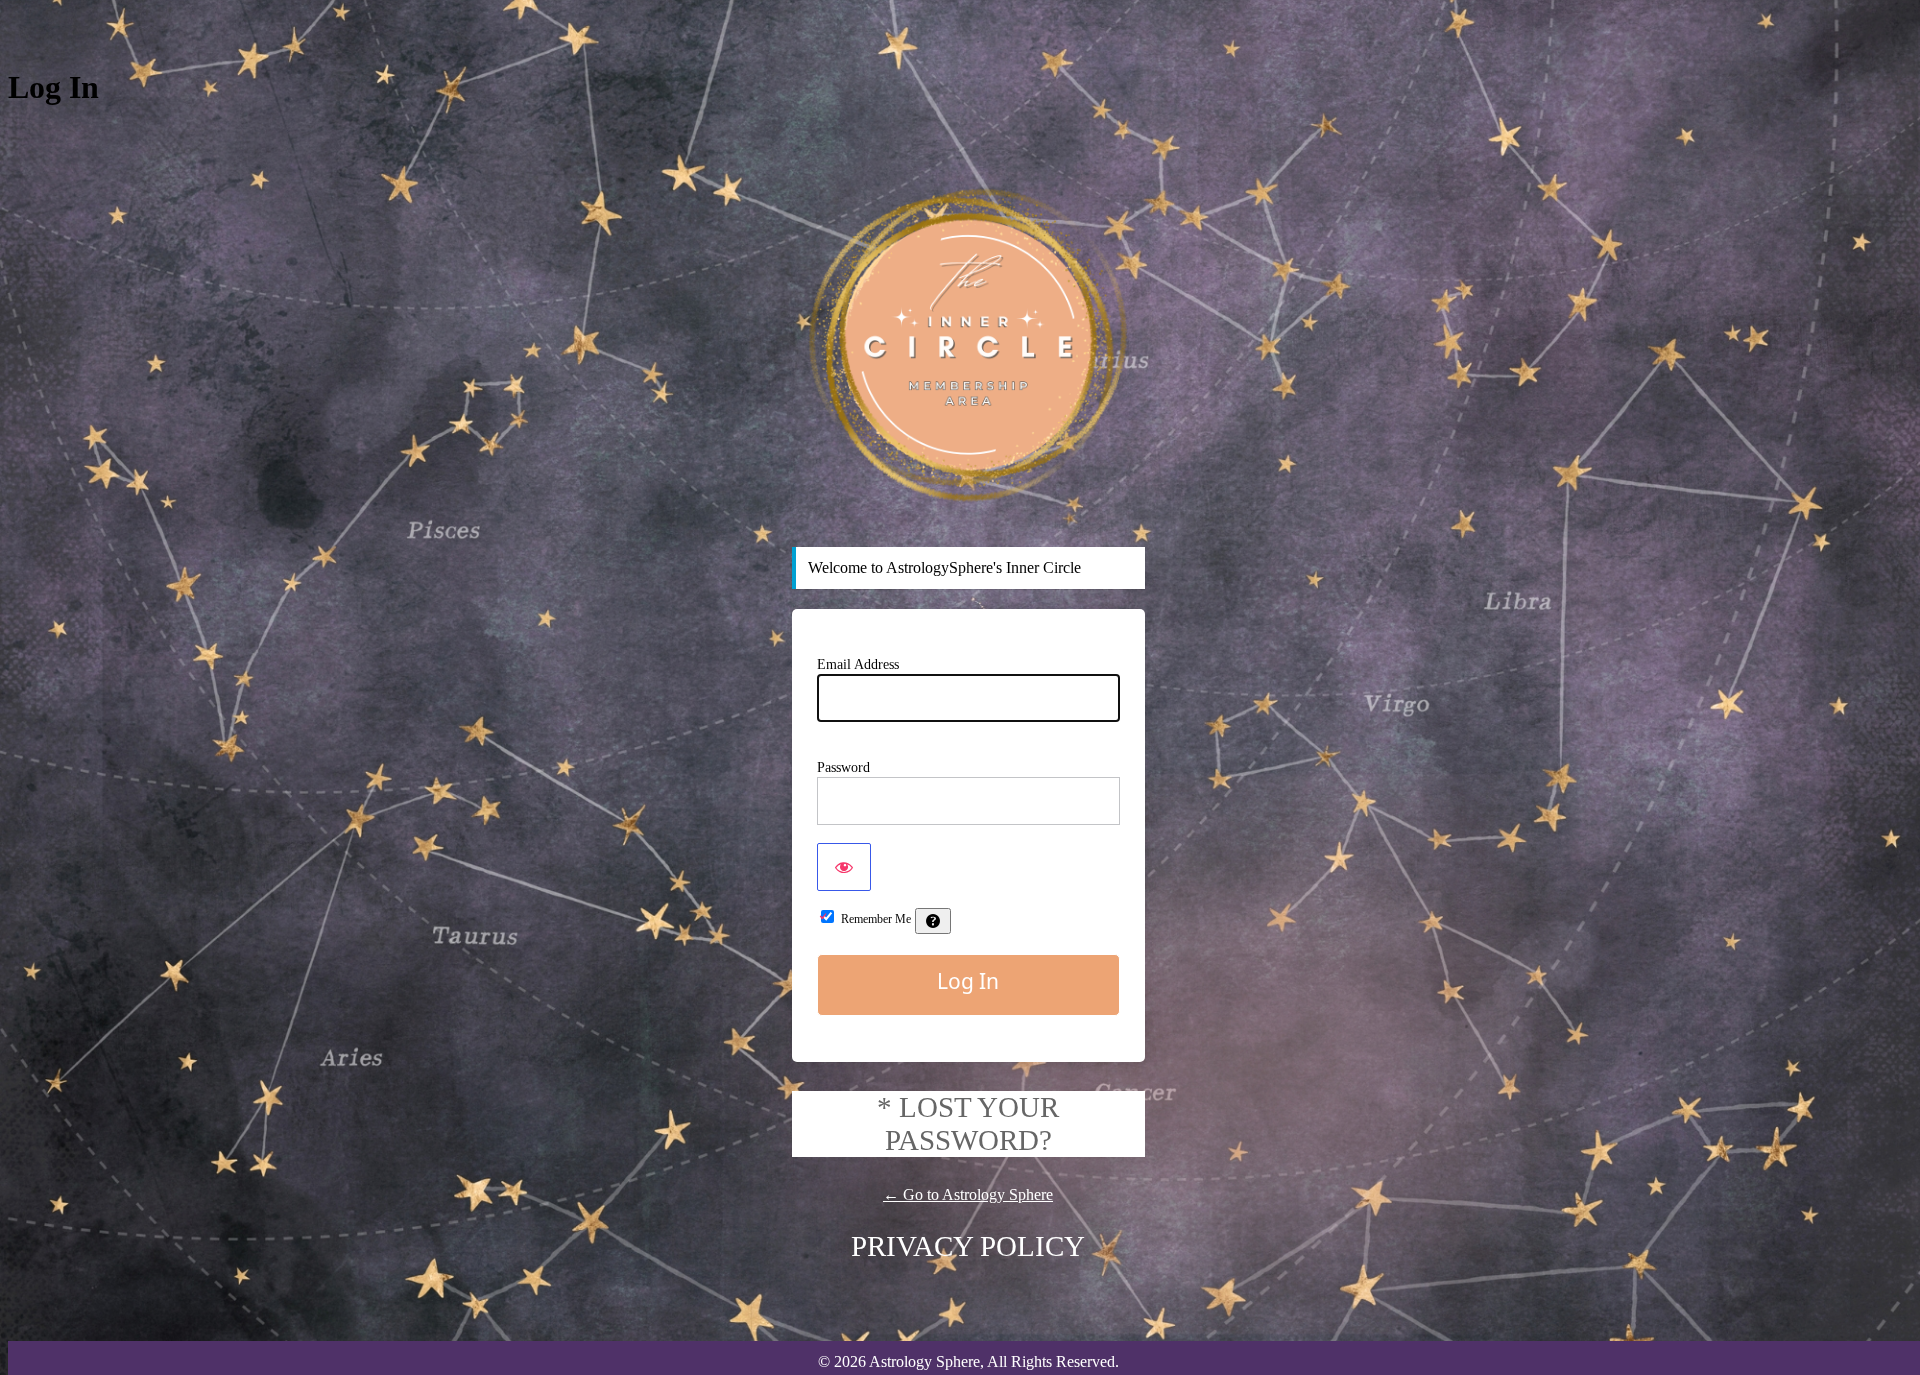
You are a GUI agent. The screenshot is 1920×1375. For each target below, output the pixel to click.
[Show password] (844, 867)
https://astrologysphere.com (968, 345)
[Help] (933, 921)
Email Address (858, 664)
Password (843, 767)
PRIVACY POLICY (968, 1246)
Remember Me (876, 919)
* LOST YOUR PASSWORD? (968, 1123)
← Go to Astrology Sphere (968, 1194)
